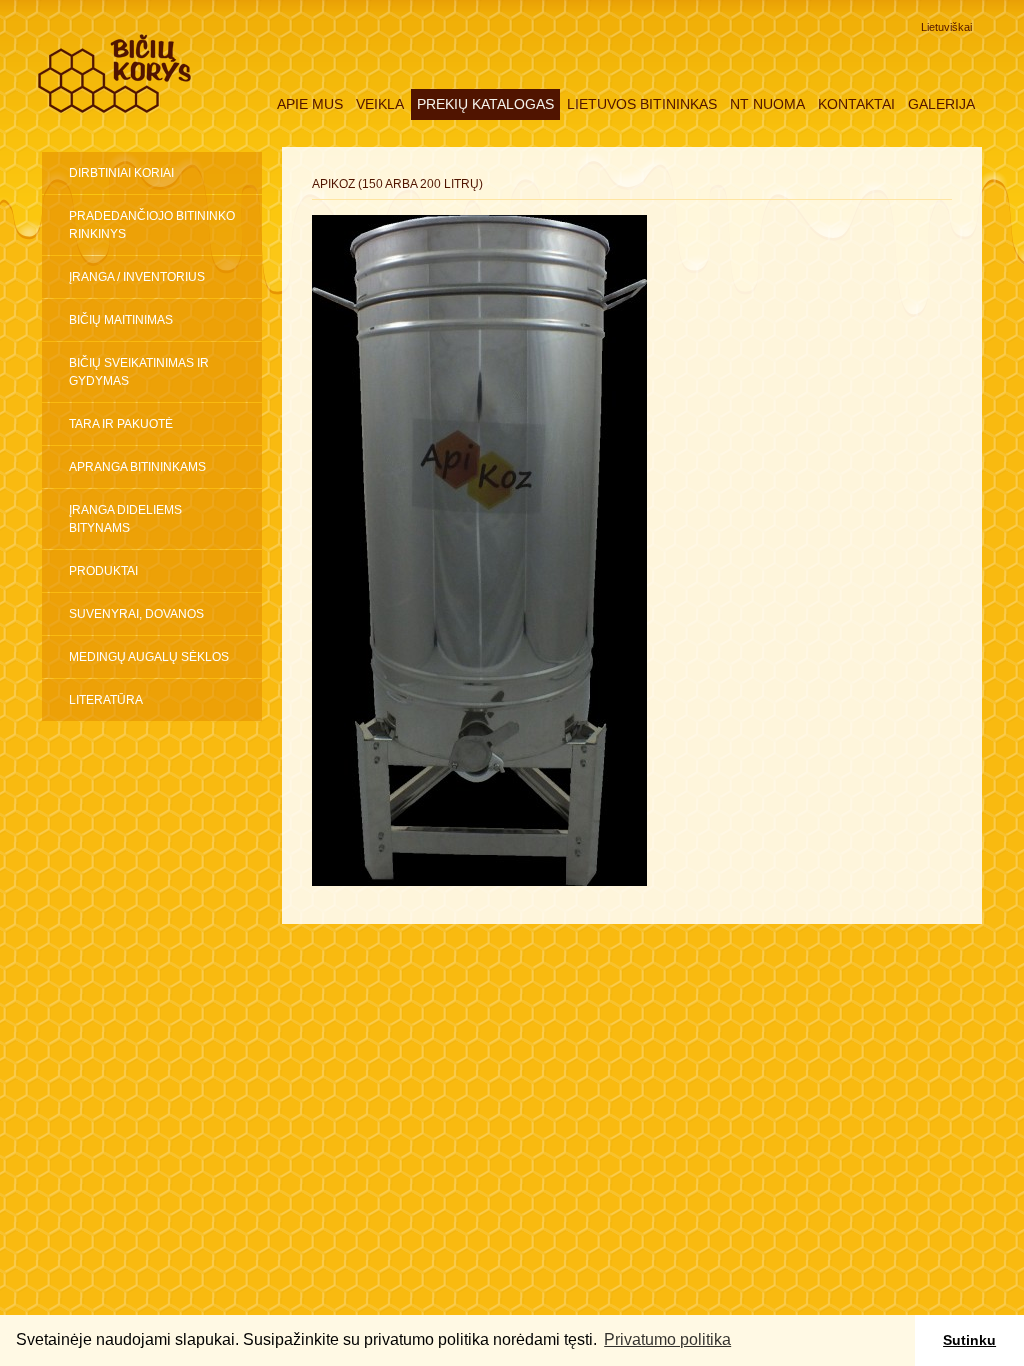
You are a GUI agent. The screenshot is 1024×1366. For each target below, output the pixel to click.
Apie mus (310, 104)
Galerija (941, 104)
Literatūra (106, 700)
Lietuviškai (946, 27)
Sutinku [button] (969, 1340)
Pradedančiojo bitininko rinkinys (152, 225)
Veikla (380, 104)
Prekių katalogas (485, 104)
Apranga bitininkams (137, 467)
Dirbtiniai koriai (121, 173)
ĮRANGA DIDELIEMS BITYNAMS (125, 519)
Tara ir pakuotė (121, 424)
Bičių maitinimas (121, 320)
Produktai (103, 571)
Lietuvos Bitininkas (642, 104)
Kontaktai (856, 104)
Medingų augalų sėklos (149, 657)
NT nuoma (767, 104)
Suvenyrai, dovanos (136, 614)
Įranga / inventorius (137, 277)
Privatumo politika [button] (667, 1339)
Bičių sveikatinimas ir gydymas (139, 372)
